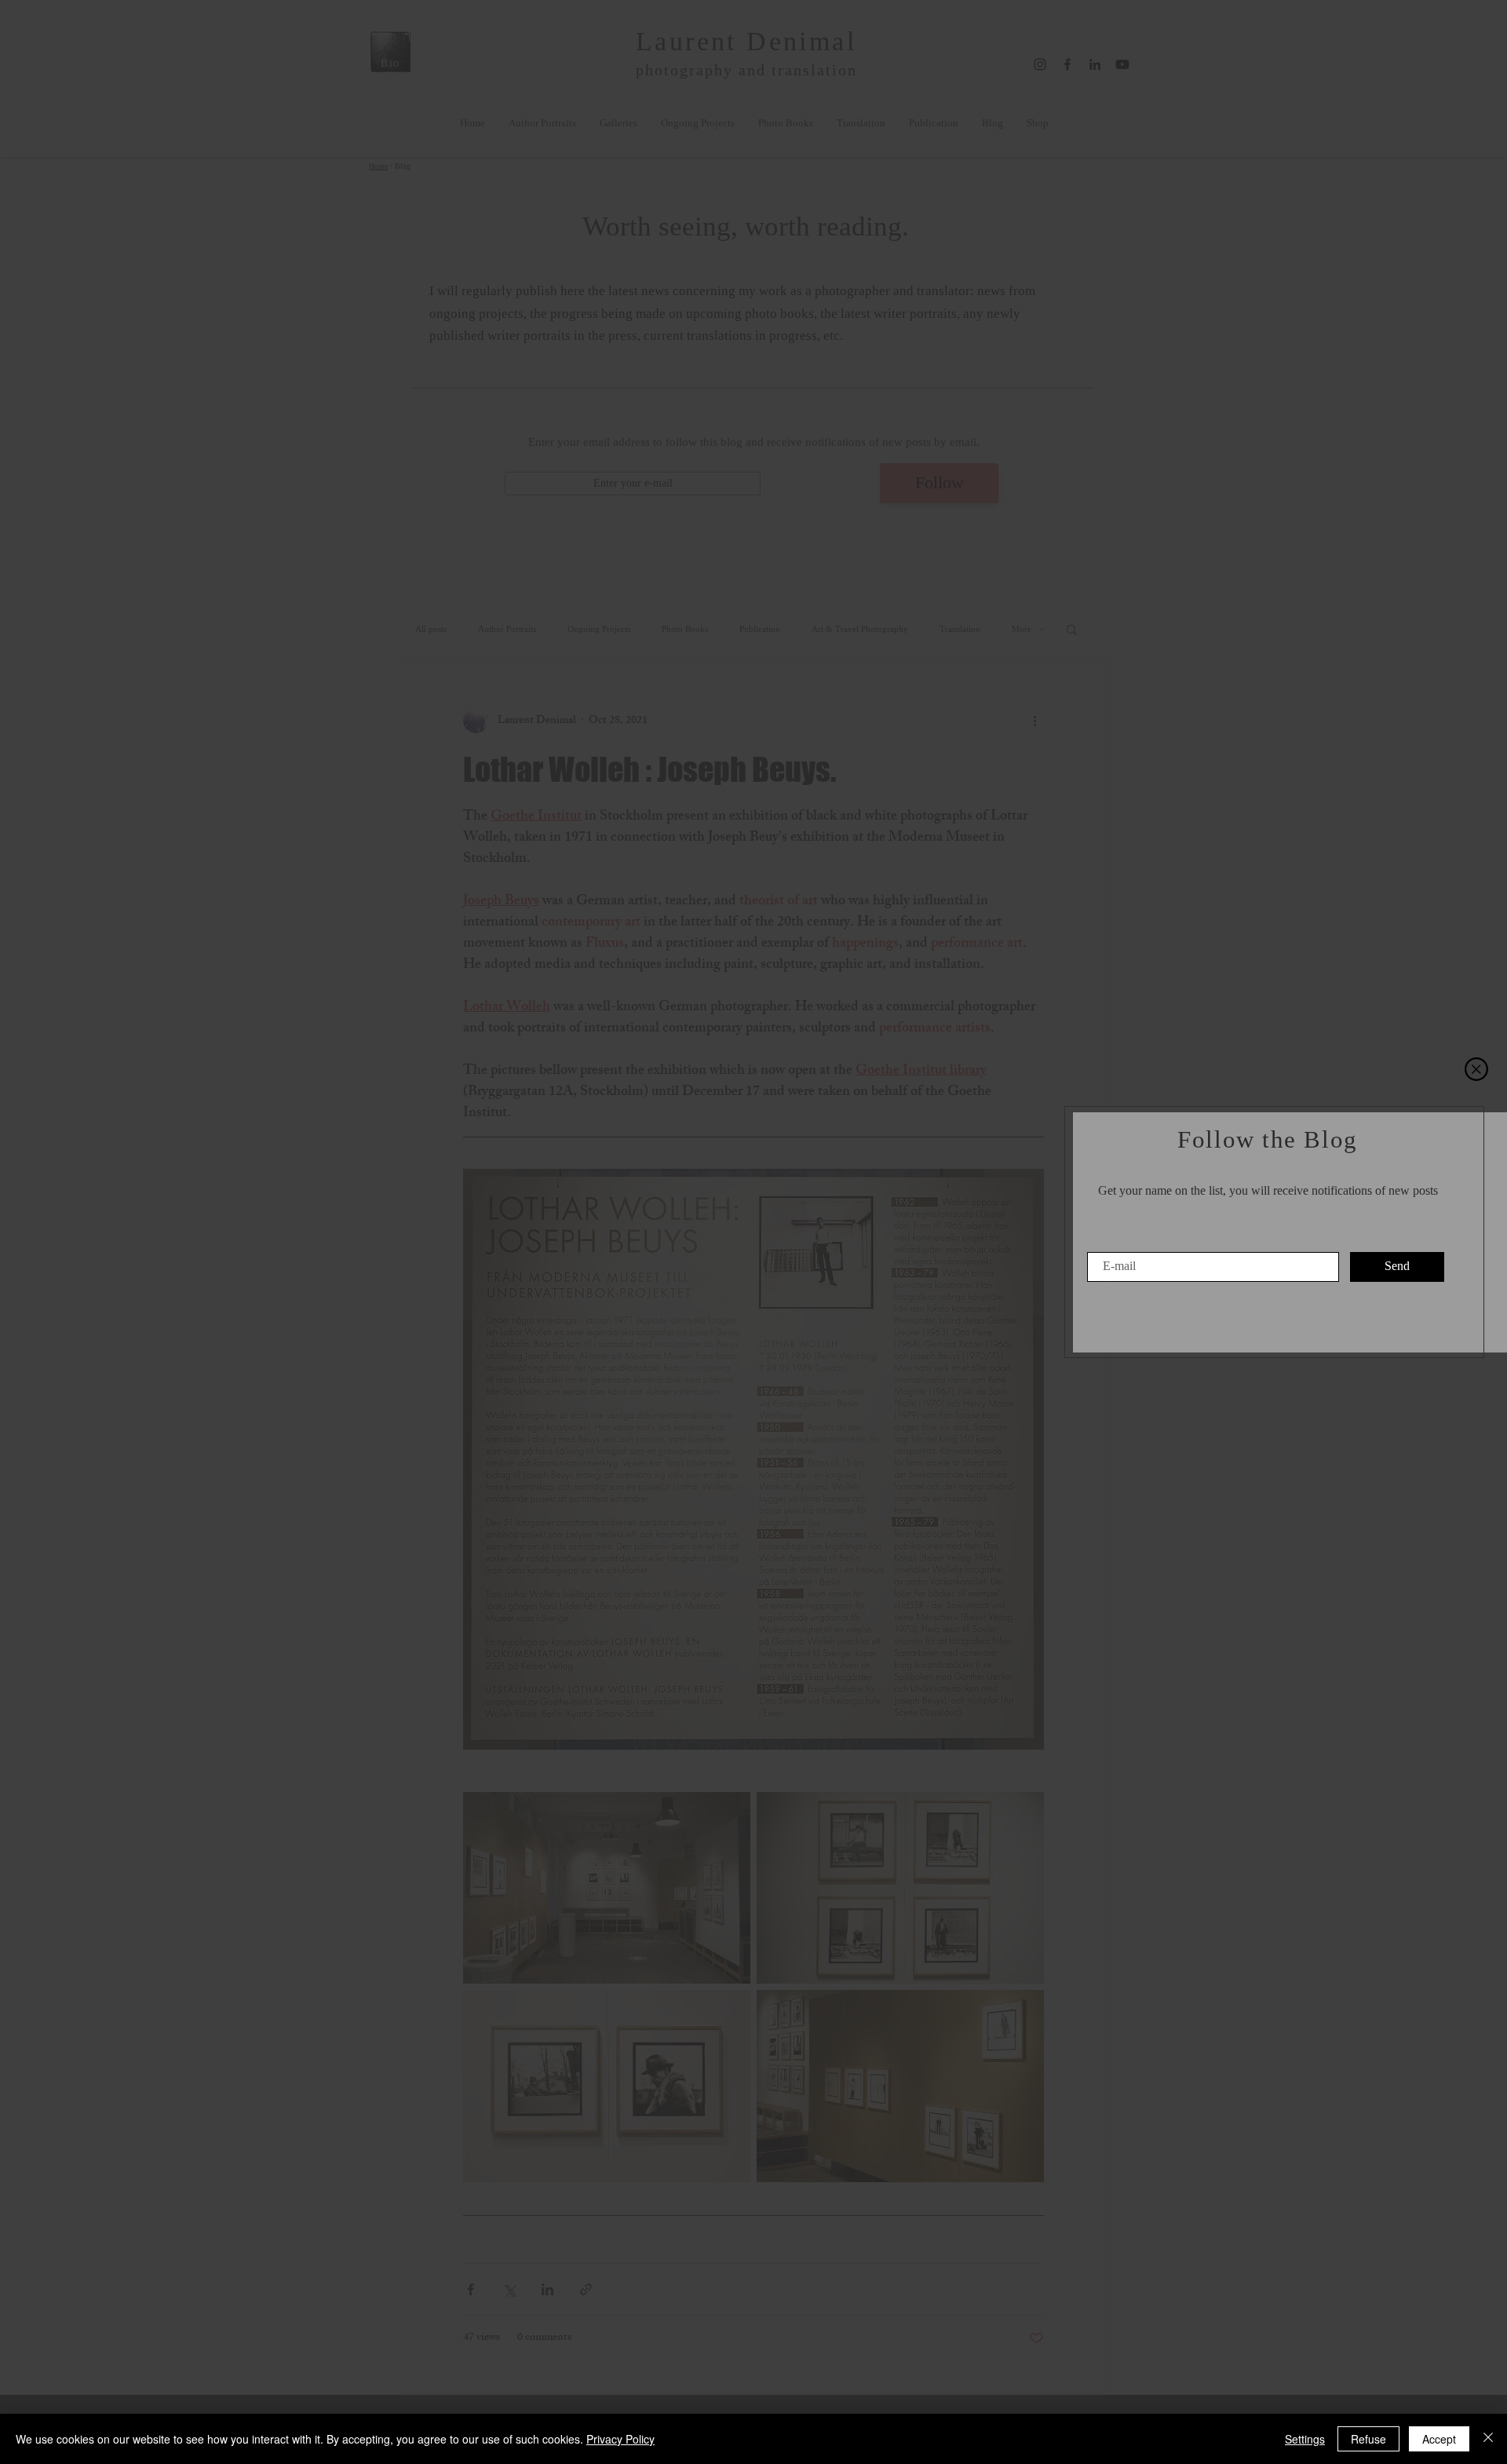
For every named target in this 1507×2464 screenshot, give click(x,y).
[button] (1476, 1069)
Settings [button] (1305, 2439)
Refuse (1368, 2439)
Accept (1439, 2439)
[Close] (1488, 2439)
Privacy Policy (620, 2439)
